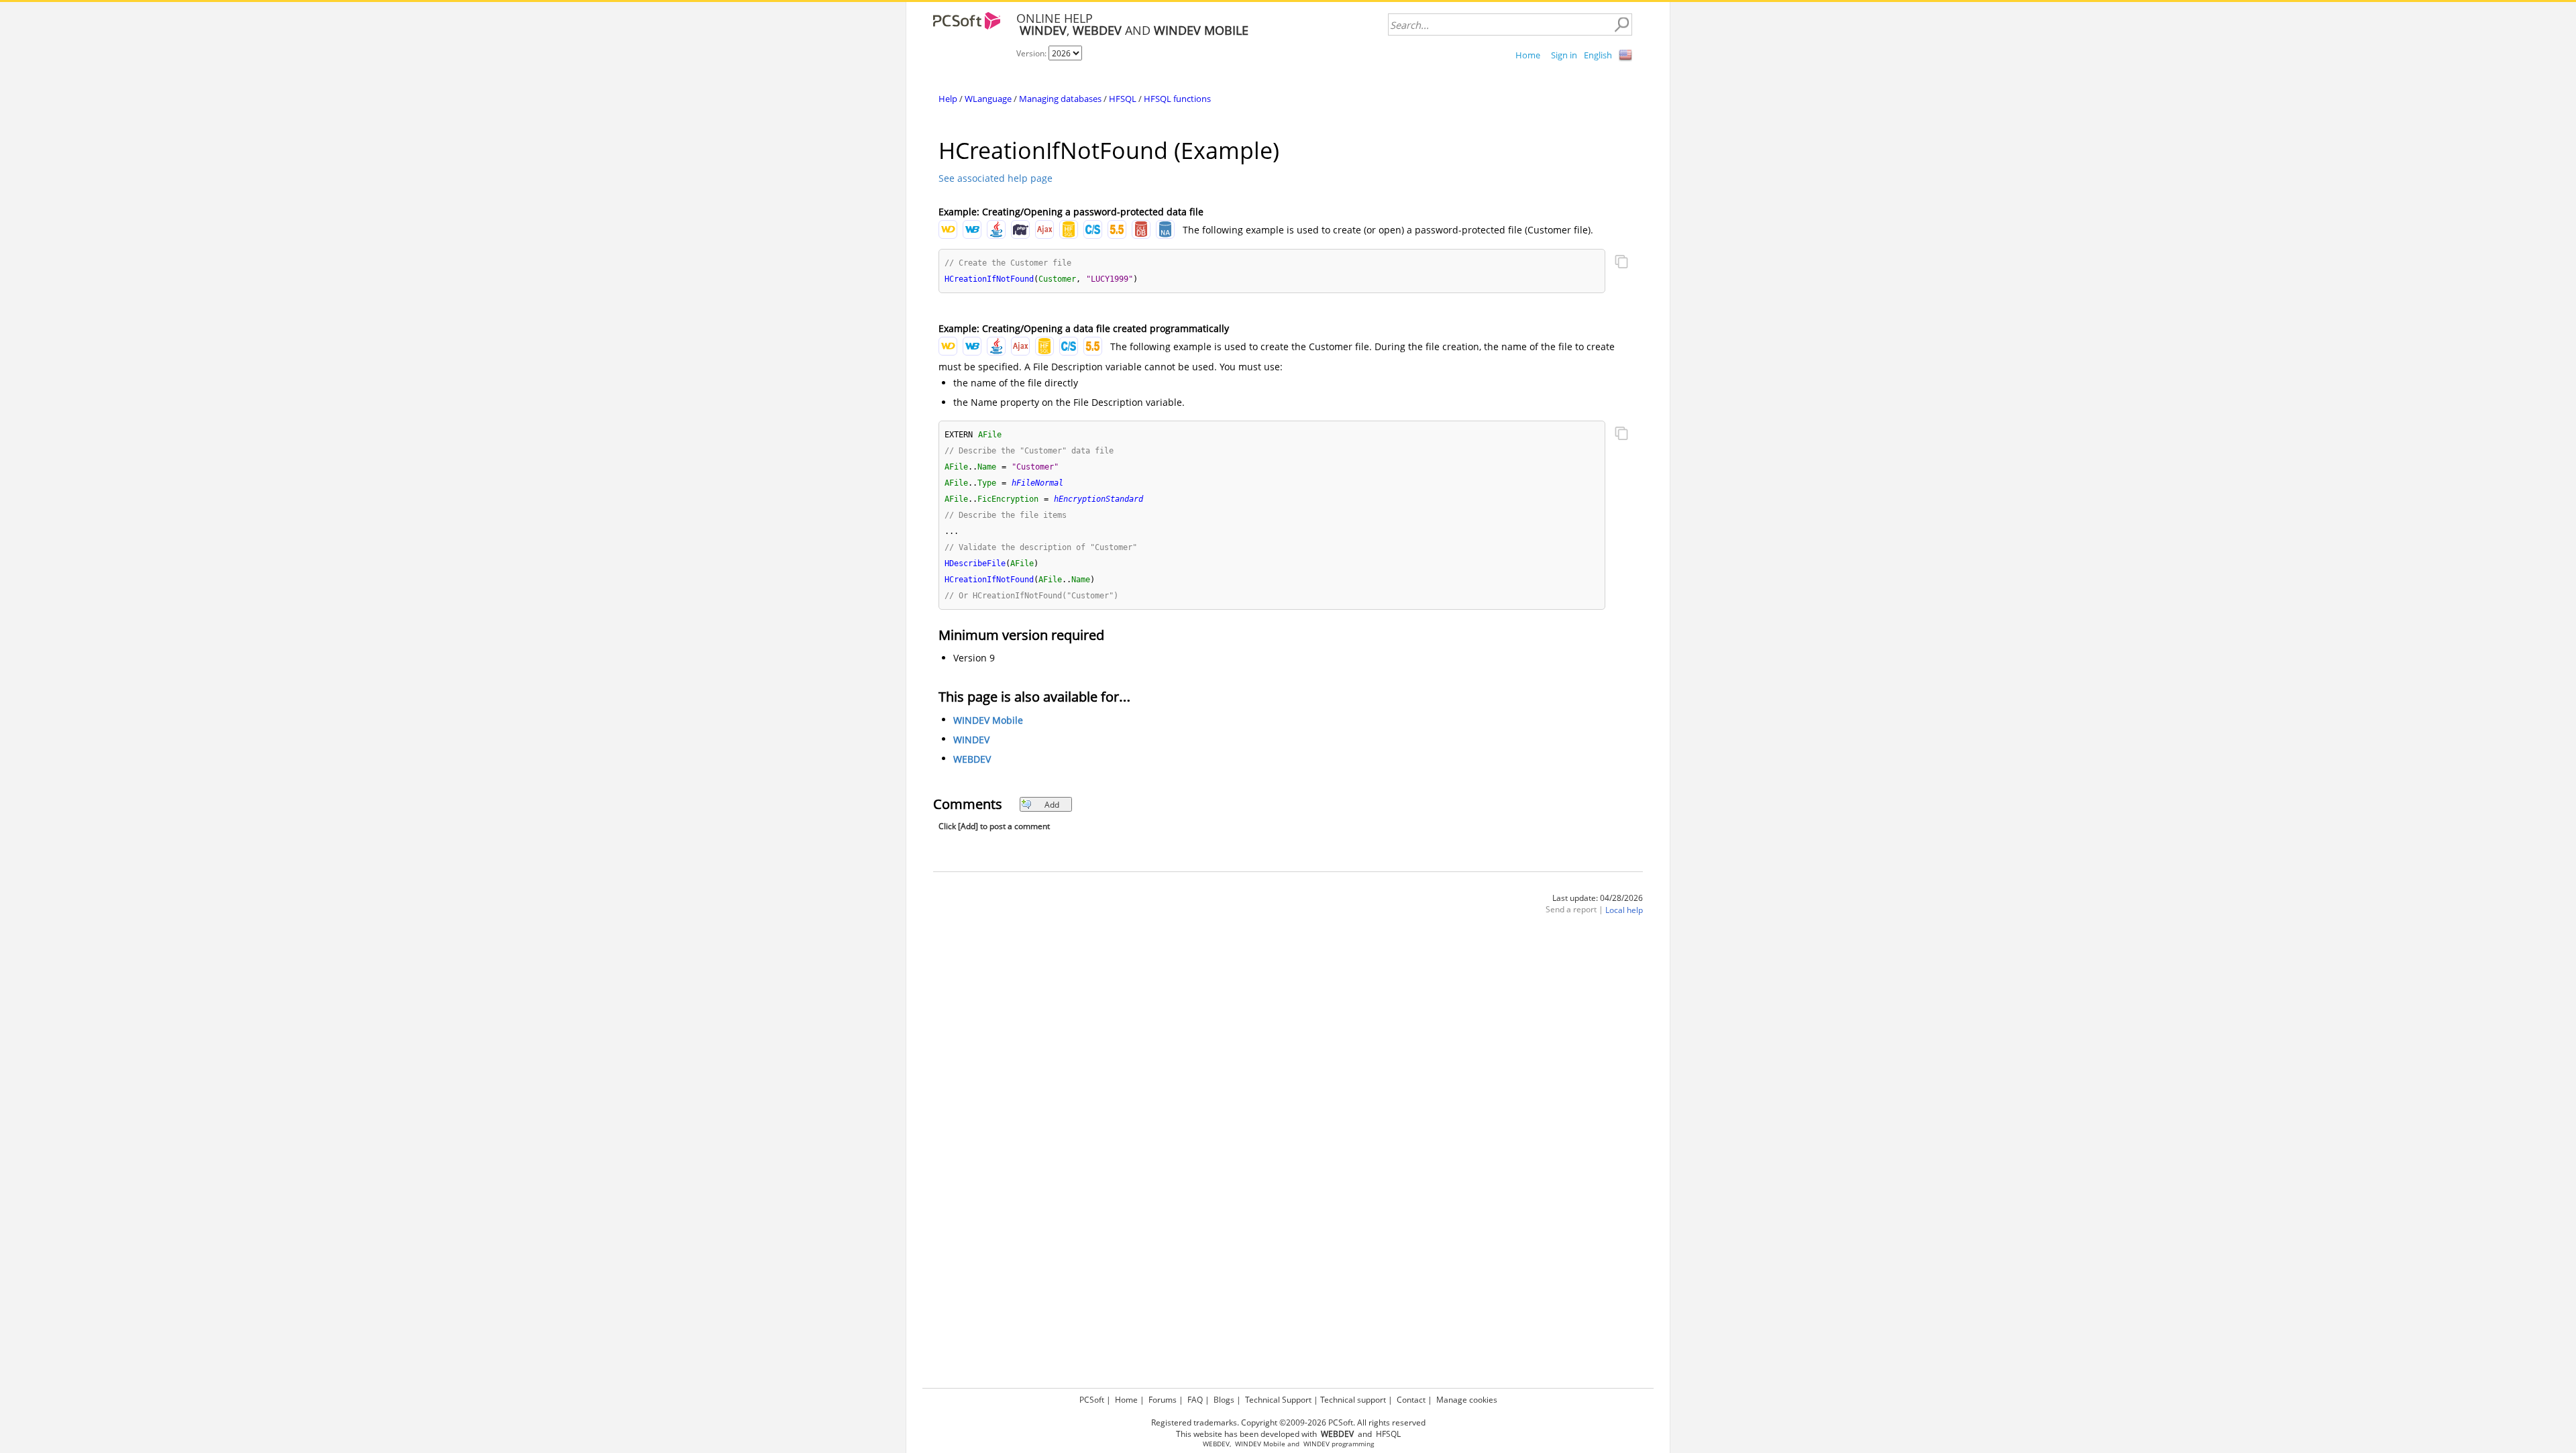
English (1598, 55)
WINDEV (971, 740)
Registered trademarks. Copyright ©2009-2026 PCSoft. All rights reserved (1288, 1422)
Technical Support (1278, 1400)
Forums (1163, 1400)
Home (1528, 55)
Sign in (1564, 55)
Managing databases (1060, 99)
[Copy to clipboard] (1621, 263)
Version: (1032, 53)
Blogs (1224, 1400)
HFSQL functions (1177, 99)
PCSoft (1092, 1400)
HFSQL (1123, 99)
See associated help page (996, 178)
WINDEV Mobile (988, 721)
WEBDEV (972, 760)
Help (948, 99)
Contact (1411, 1400)
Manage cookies (1467, 1400)
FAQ (1195, 1400)
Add (1052, 805)
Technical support (1353, 1400)
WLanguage (988, 99)
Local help (1624, 911)
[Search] (1621, 25)
